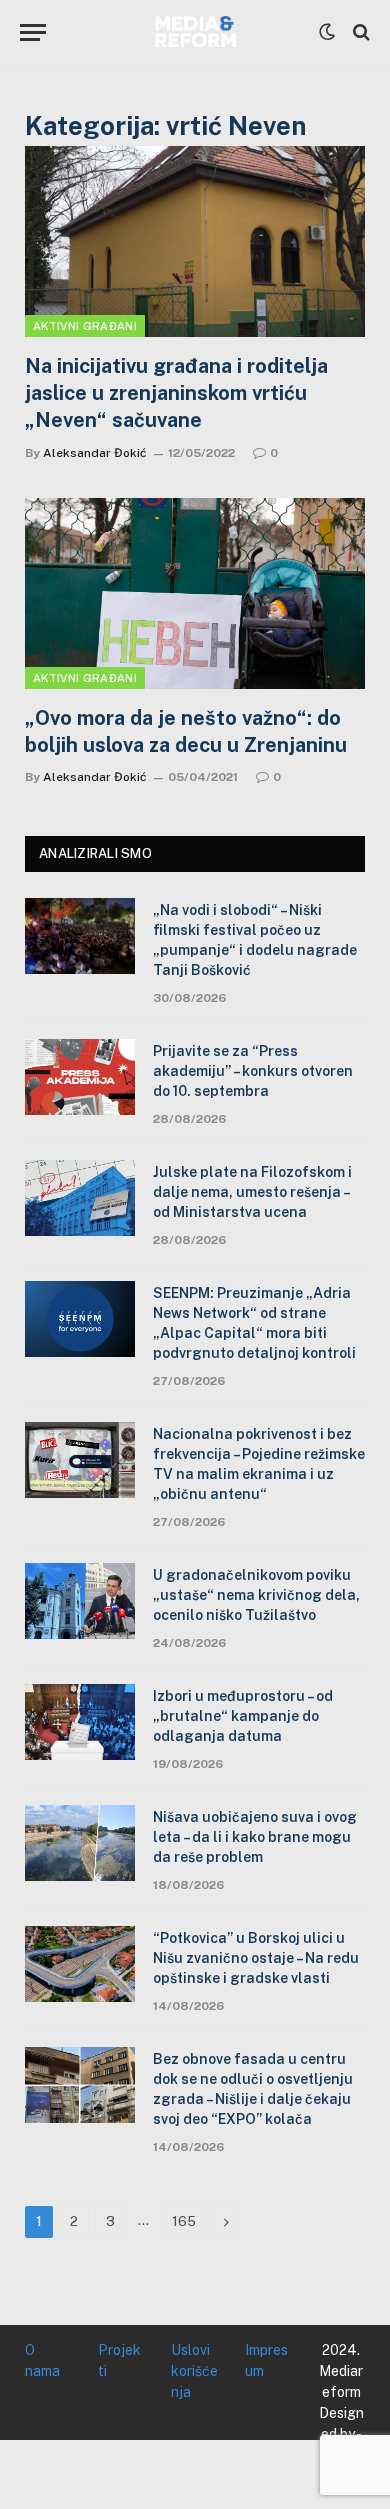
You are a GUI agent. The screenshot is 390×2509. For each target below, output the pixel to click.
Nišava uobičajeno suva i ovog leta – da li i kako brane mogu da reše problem (255, 1837)
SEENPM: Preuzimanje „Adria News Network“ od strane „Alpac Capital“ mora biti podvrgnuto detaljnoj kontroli (254, 1323)
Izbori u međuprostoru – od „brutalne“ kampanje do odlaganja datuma (243, 1716)
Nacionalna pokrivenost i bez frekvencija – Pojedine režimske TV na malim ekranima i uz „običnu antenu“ (259, 1464)
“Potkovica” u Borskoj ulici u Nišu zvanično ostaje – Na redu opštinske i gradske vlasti (256, 1958)
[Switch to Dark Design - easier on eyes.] (327, 32)
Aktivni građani (85, 326)
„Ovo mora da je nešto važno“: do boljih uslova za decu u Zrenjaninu (186, 731)
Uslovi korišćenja (194, 2371)
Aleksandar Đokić (95, 453)
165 (184, 2221)
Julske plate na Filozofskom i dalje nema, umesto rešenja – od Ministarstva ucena (252, 1192)
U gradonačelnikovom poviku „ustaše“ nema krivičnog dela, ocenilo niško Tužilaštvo (256, 1595)
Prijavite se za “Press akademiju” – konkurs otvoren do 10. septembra (253, 1071)
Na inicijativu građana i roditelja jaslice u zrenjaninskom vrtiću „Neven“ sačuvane (176, 393)
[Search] (359, 32)
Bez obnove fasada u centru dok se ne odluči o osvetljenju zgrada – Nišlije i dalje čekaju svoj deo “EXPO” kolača (253, 2089)
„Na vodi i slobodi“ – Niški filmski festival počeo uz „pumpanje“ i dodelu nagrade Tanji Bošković (255, 940)
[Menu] (33, 32)
